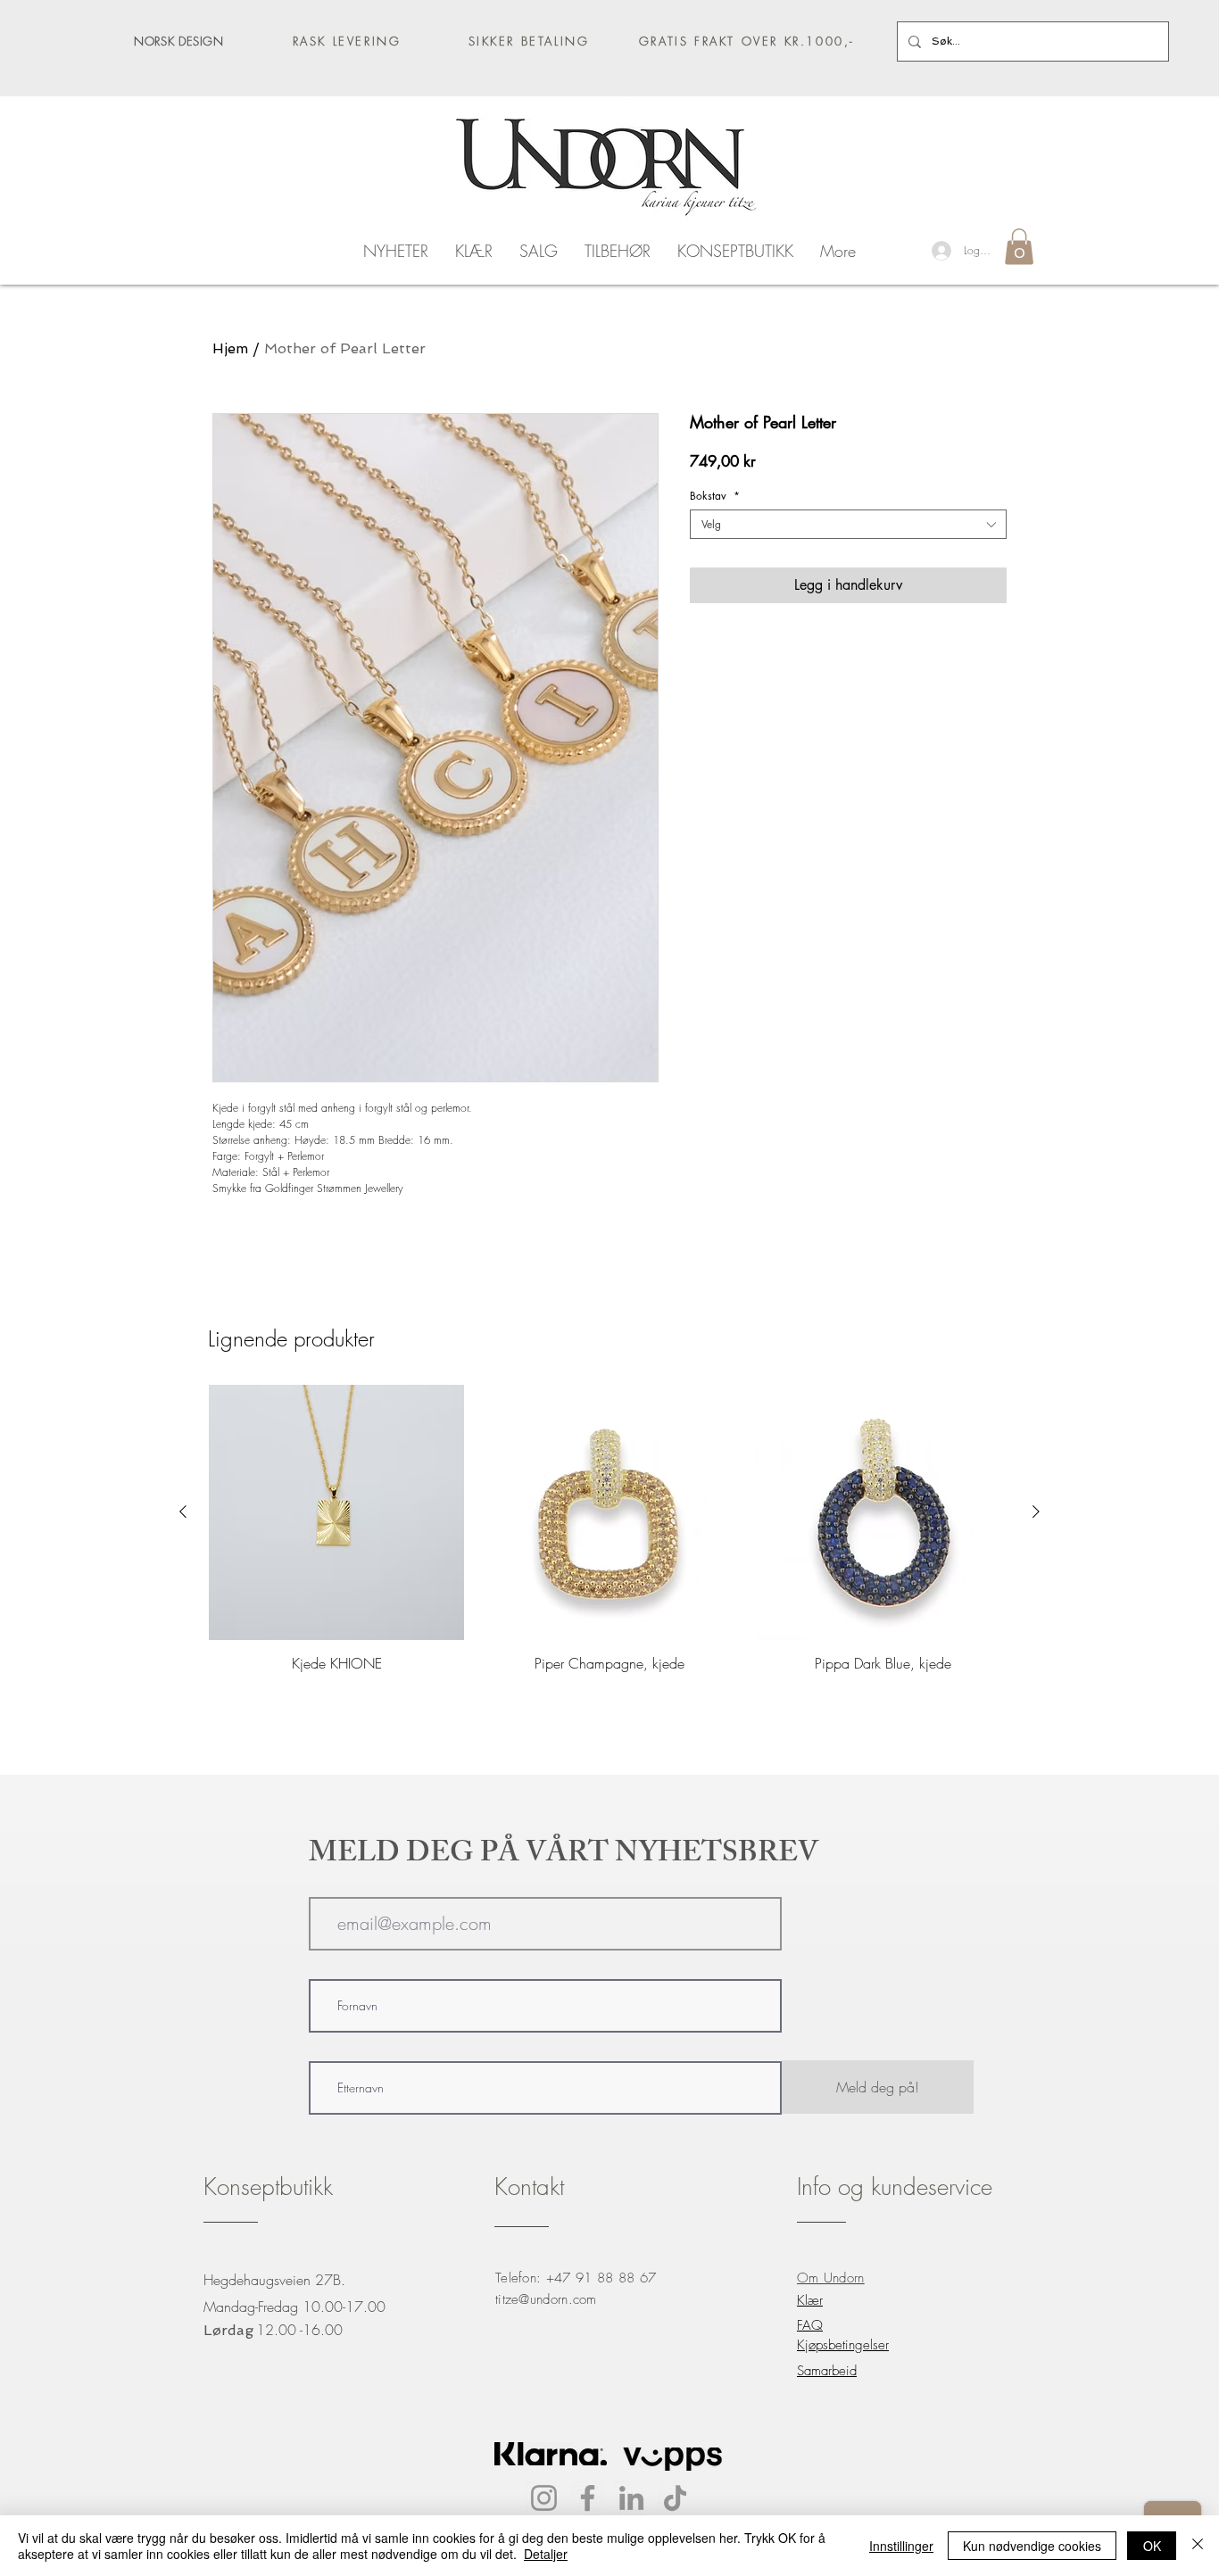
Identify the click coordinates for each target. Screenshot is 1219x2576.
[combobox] (848, 524)
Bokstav (715, 496)
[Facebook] (588, 2498)
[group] (609, 1528)
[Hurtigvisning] (336, 1512)
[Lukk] (1198, 2546)
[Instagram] (544, 2498)
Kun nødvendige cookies (1032, 2546)
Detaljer (546, 2554)
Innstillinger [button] (901, 2546)
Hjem (230, 348)
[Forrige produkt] (183, 1512)
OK (1152, 2546)
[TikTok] (675, 2498)
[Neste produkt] (1036, 1512)
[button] (1019, 247)
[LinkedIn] (631, 2498)
